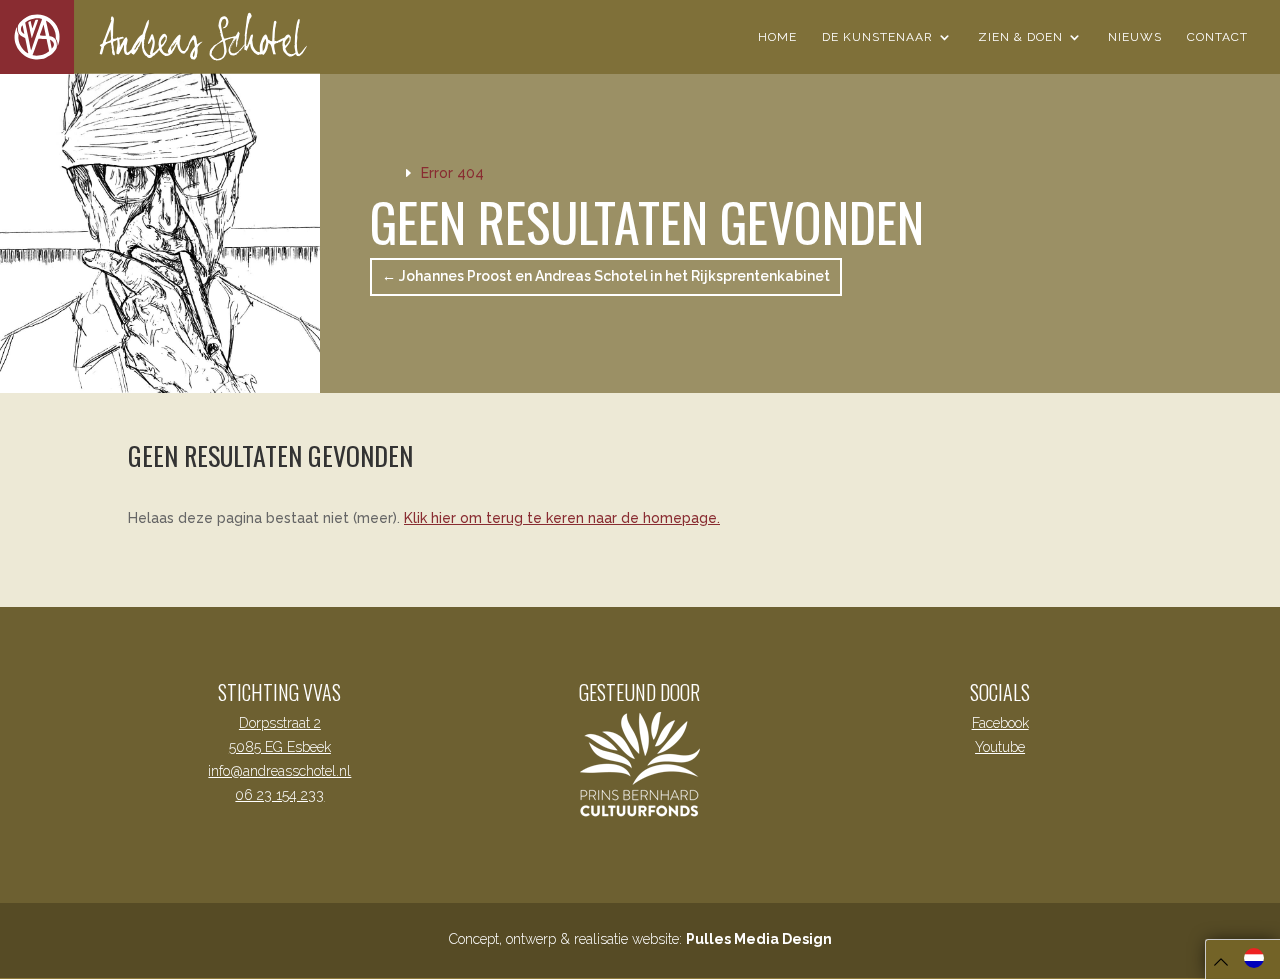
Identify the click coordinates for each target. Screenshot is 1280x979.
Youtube (1000, 747)
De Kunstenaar (877, 37)
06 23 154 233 (279, 795)
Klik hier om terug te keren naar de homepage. (562, 518)
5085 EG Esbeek (280, 747)
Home (777, 37)
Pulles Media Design (759, 939)
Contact (1217, 37)
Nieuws (1135, 37)
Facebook (1000, 723)
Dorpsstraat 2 (280, 723)
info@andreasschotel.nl (279, 771)
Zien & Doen (1020, 37)
